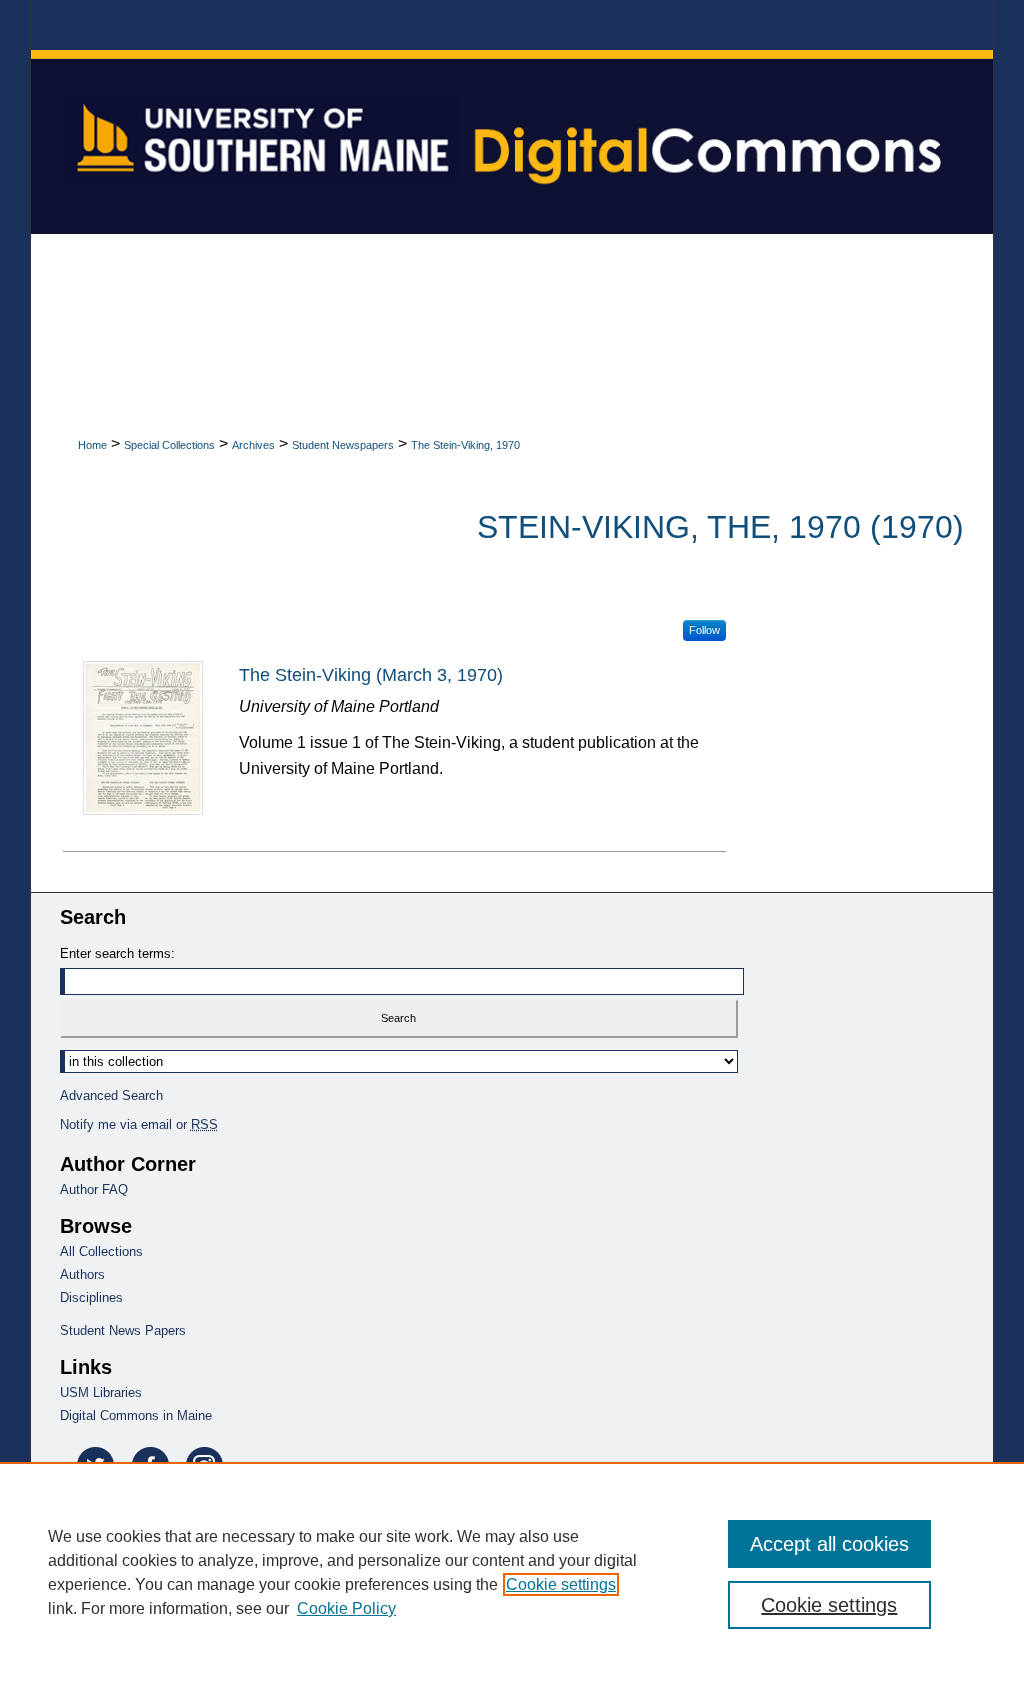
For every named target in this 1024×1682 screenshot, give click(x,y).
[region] (512, 1572)
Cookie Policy (346, 1608)
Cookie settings (561, 1584)
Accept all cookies (829, 1544)
